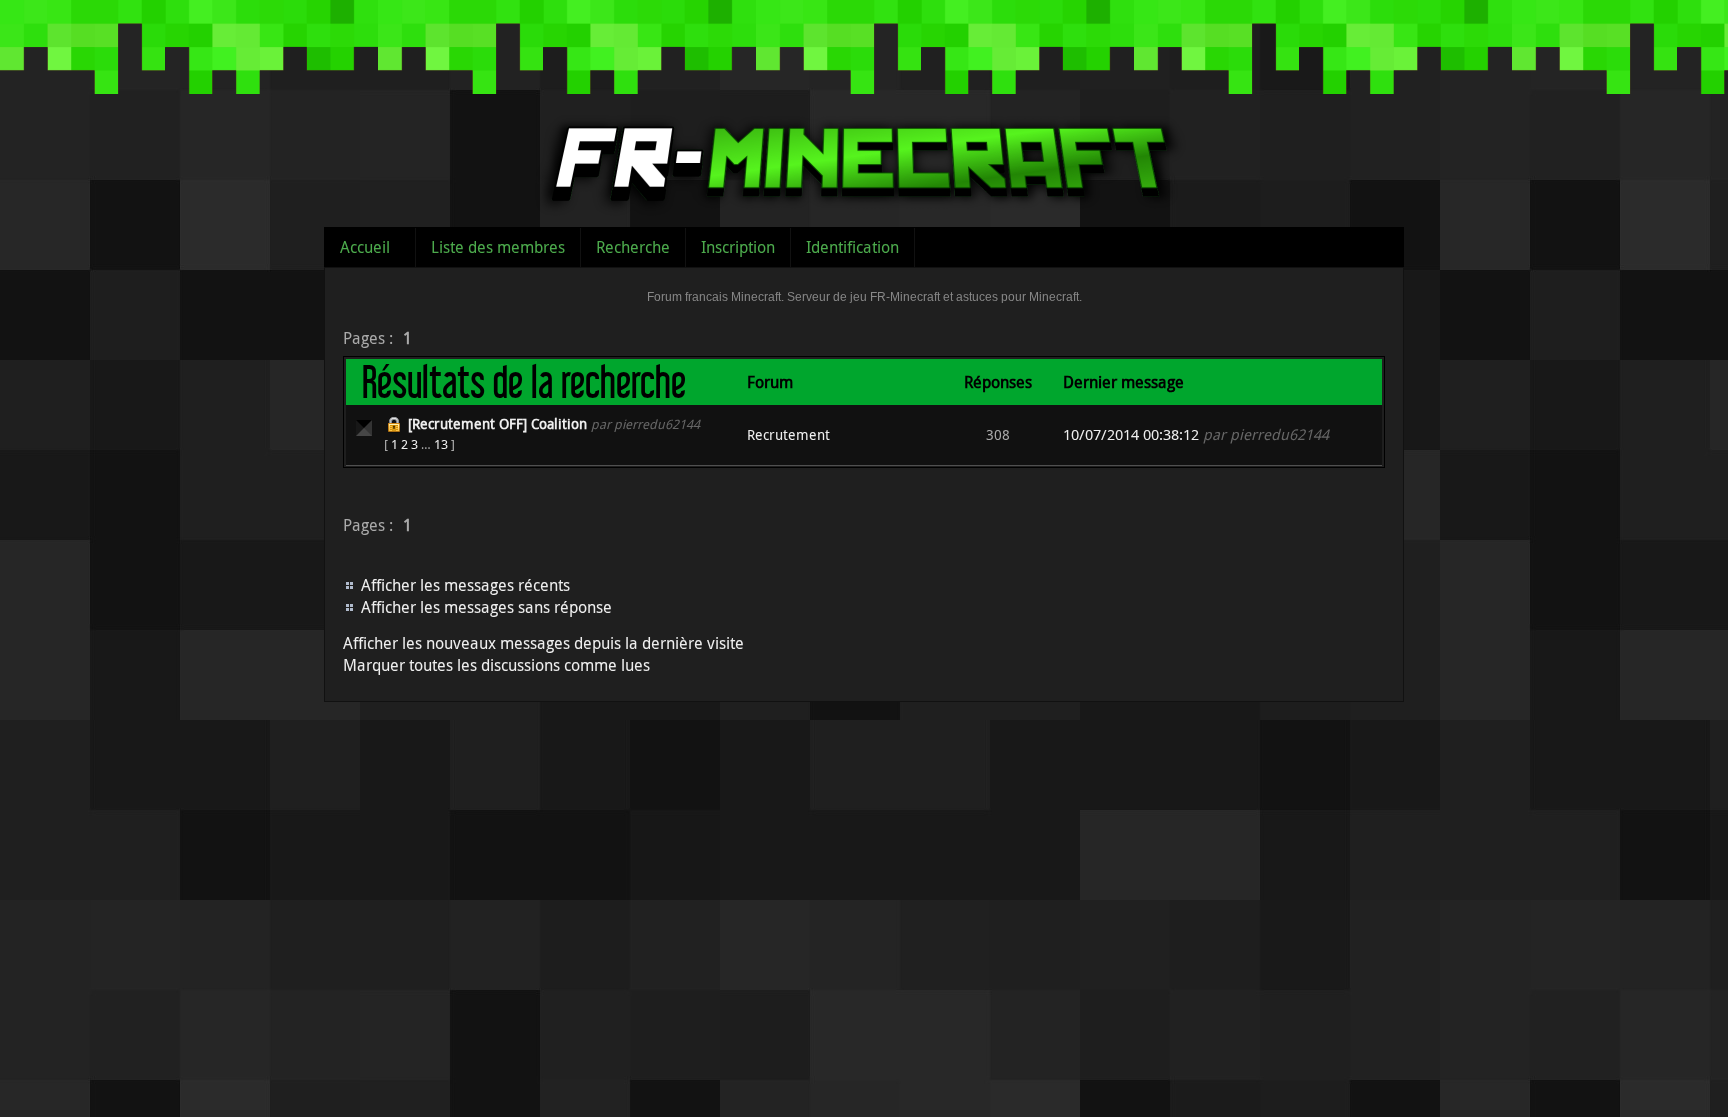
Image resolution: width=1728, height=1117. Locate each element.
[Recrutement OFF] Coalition (497, 423)
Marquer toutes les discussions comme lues (496, 665)
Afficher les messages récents (465, 585)
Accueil (365, 247)
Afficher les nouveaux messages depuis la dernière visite (543, 643)
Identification (852, 247)
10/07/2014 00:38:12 (1131, 434)
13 (441, 444)
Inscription (738, 247)
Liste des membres (498, 247)
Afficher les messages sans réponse (486, 607)
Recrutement (788, 434)
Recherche (633, 247)
